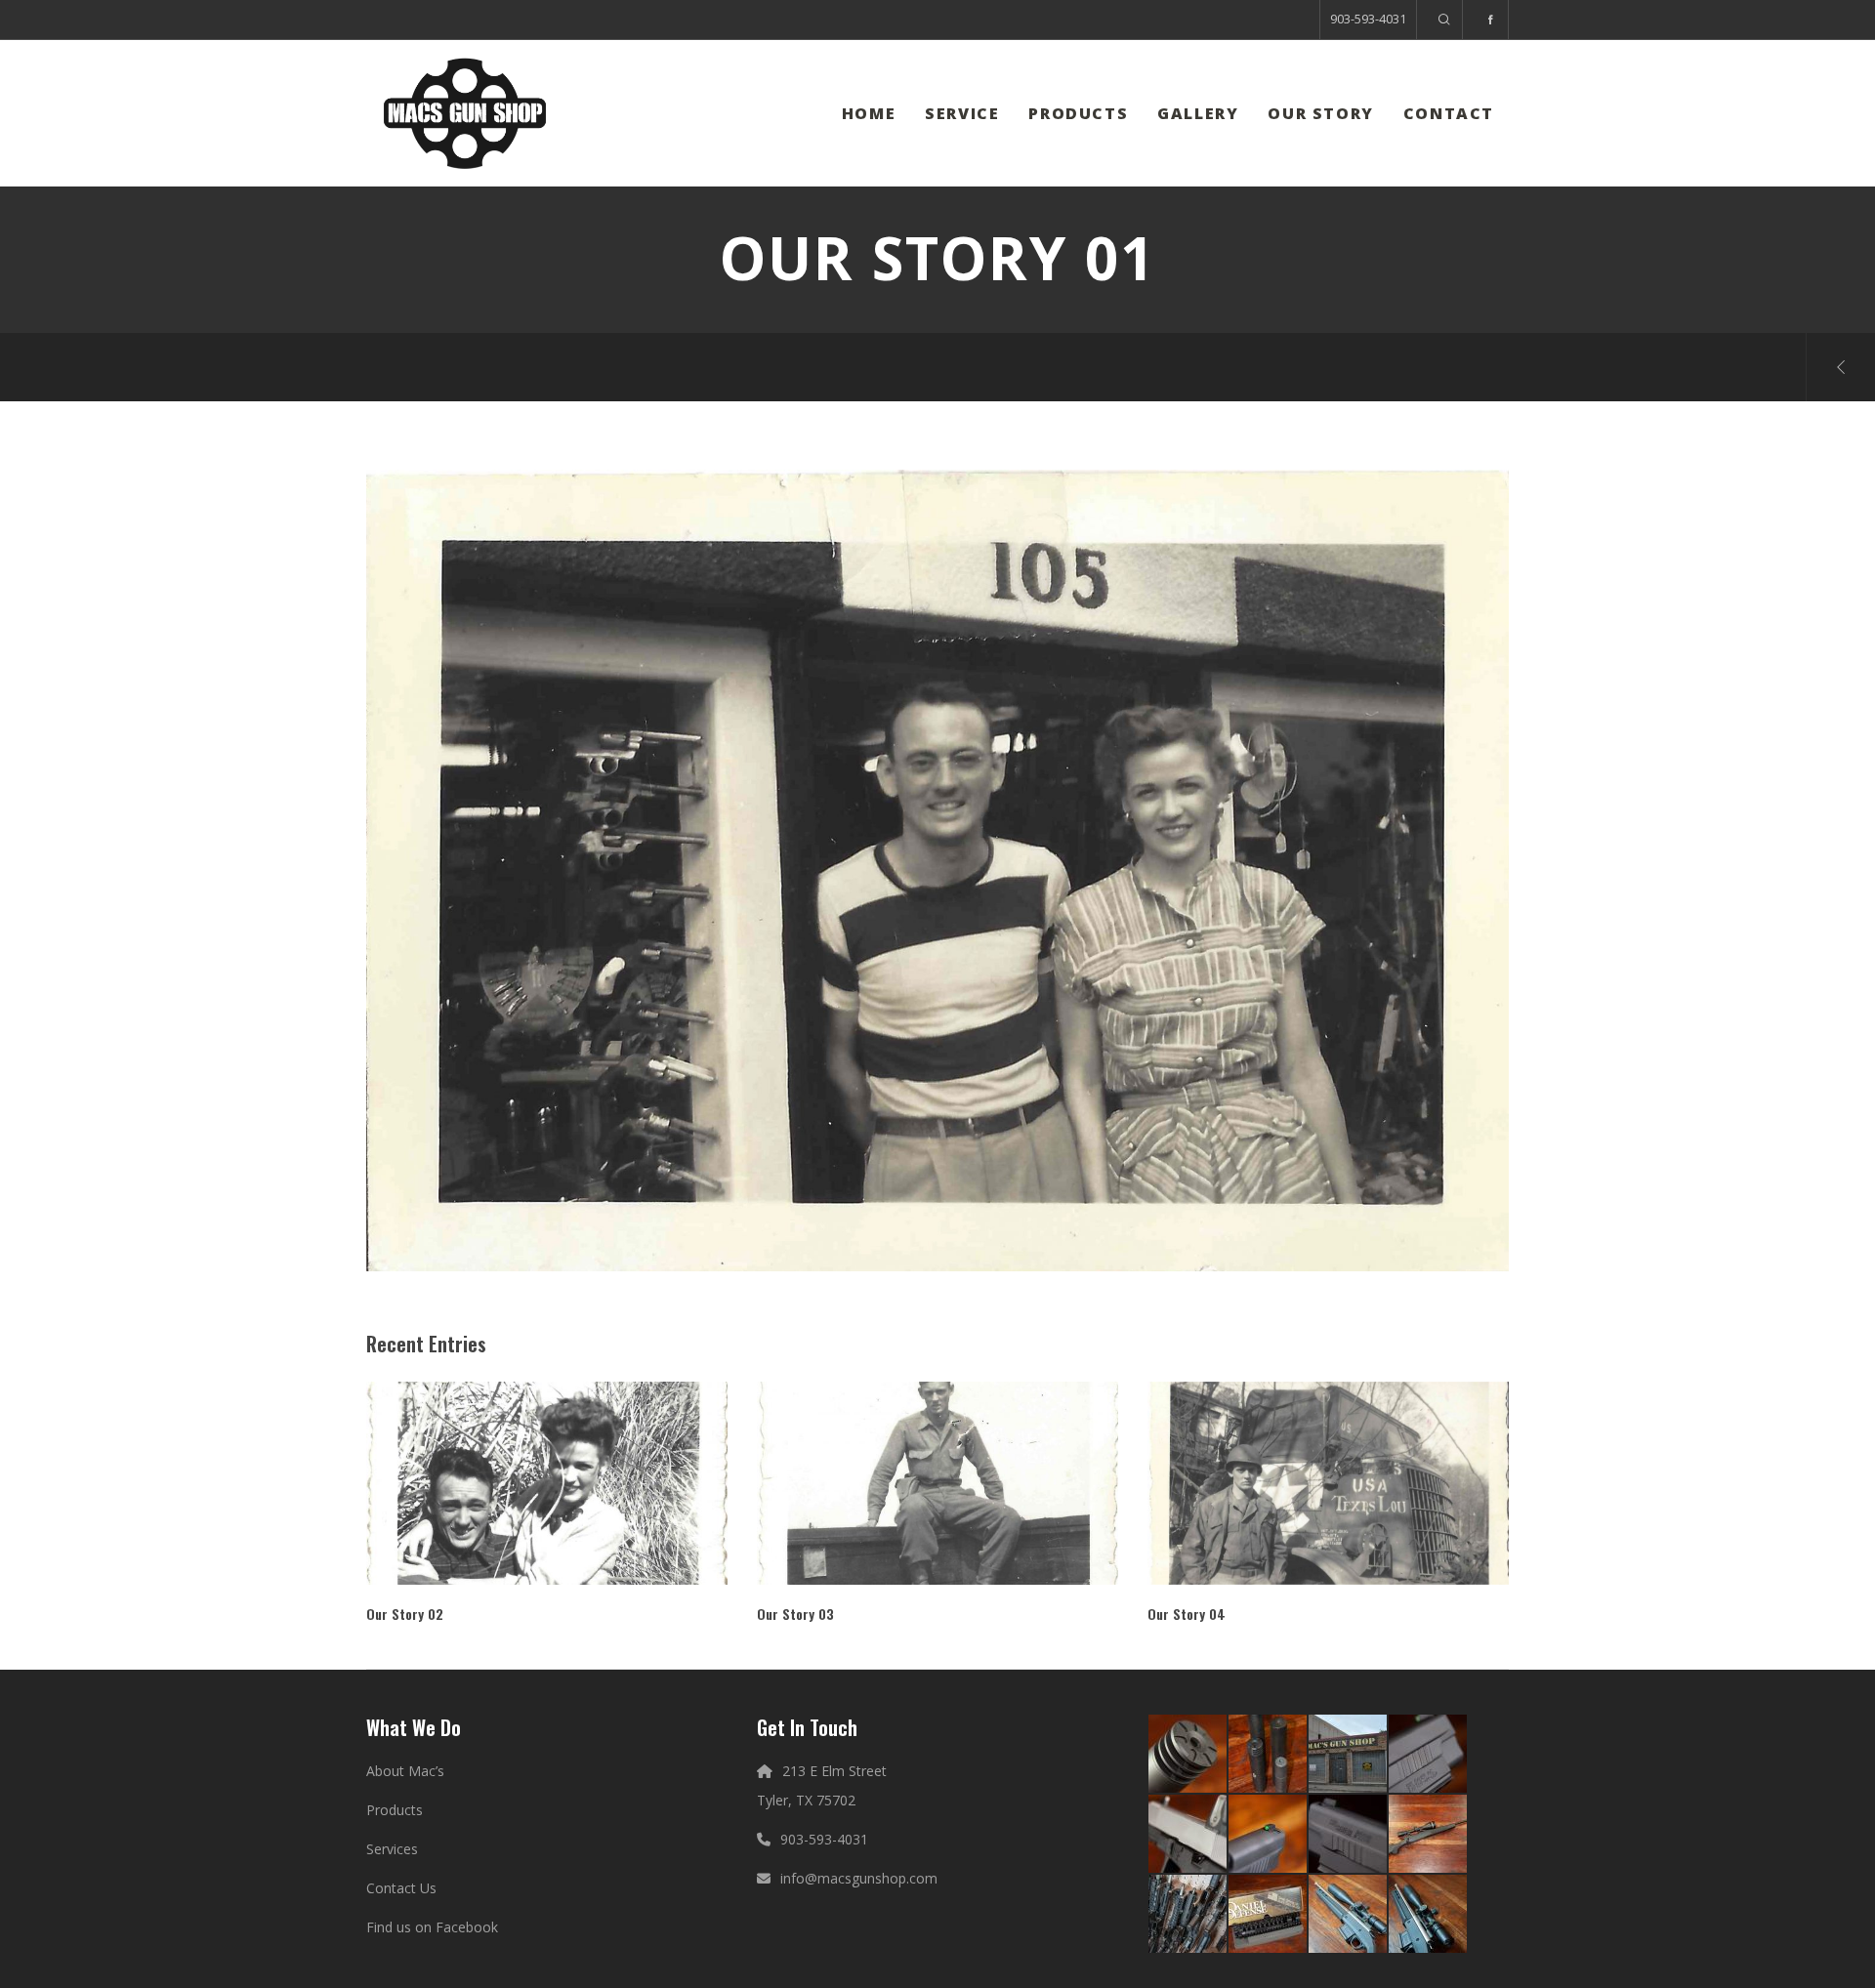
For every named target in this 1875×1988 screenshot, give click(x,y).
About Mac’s (405, 1771)
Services (392, 1849)
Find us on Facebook (432, 1927)
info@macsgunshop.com (859, 1878)
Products (395, 1810)
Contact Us (401, 1888)
